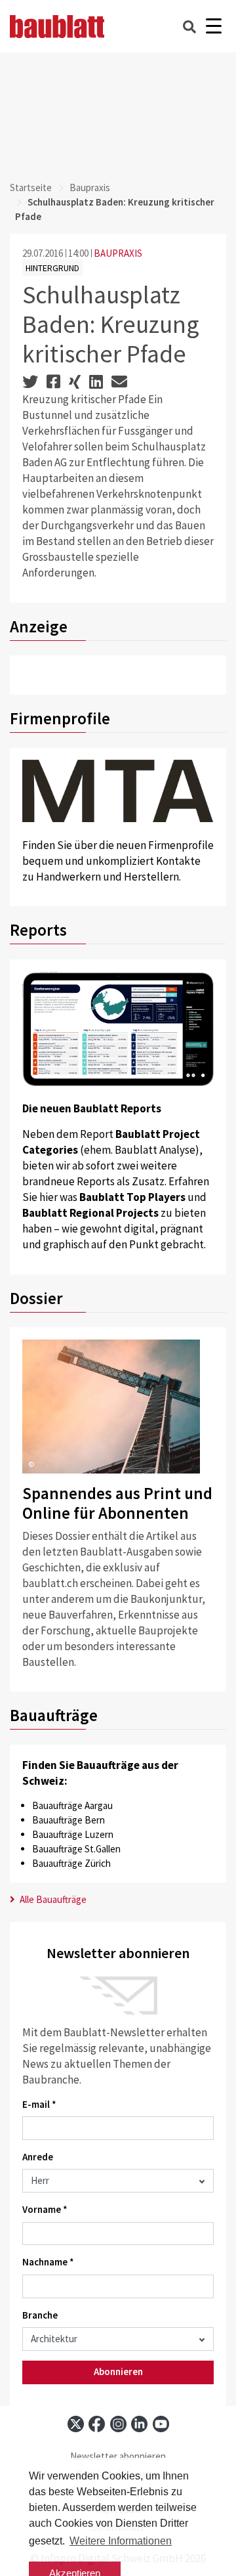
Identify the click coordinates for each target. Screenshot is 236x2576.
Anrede (38, 2157)
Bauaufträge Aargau (72, 1805)
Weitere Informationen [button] (121, 2541)
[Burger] (213, 27)
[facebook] (97, 2424)
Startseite (31, 187)
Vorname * (45, 2209)
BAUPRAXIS (118, 253)
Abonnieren (118, 2371)
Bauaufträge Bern (69, 1820)
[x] (76, 2424)
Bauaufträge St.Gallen (76, 1849)
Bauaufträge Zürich (71, 1863)
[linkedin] (139, 2424)
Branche (40, 2315)
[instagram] (118, 2424)
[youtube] (161, 2424)
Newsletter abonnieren (118, 2456)
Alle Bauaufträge (52, 1899)
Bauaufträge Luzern (73, 1834)
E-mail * (39, 2104)
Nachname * (48, 2262)
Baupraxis (90, 187)
